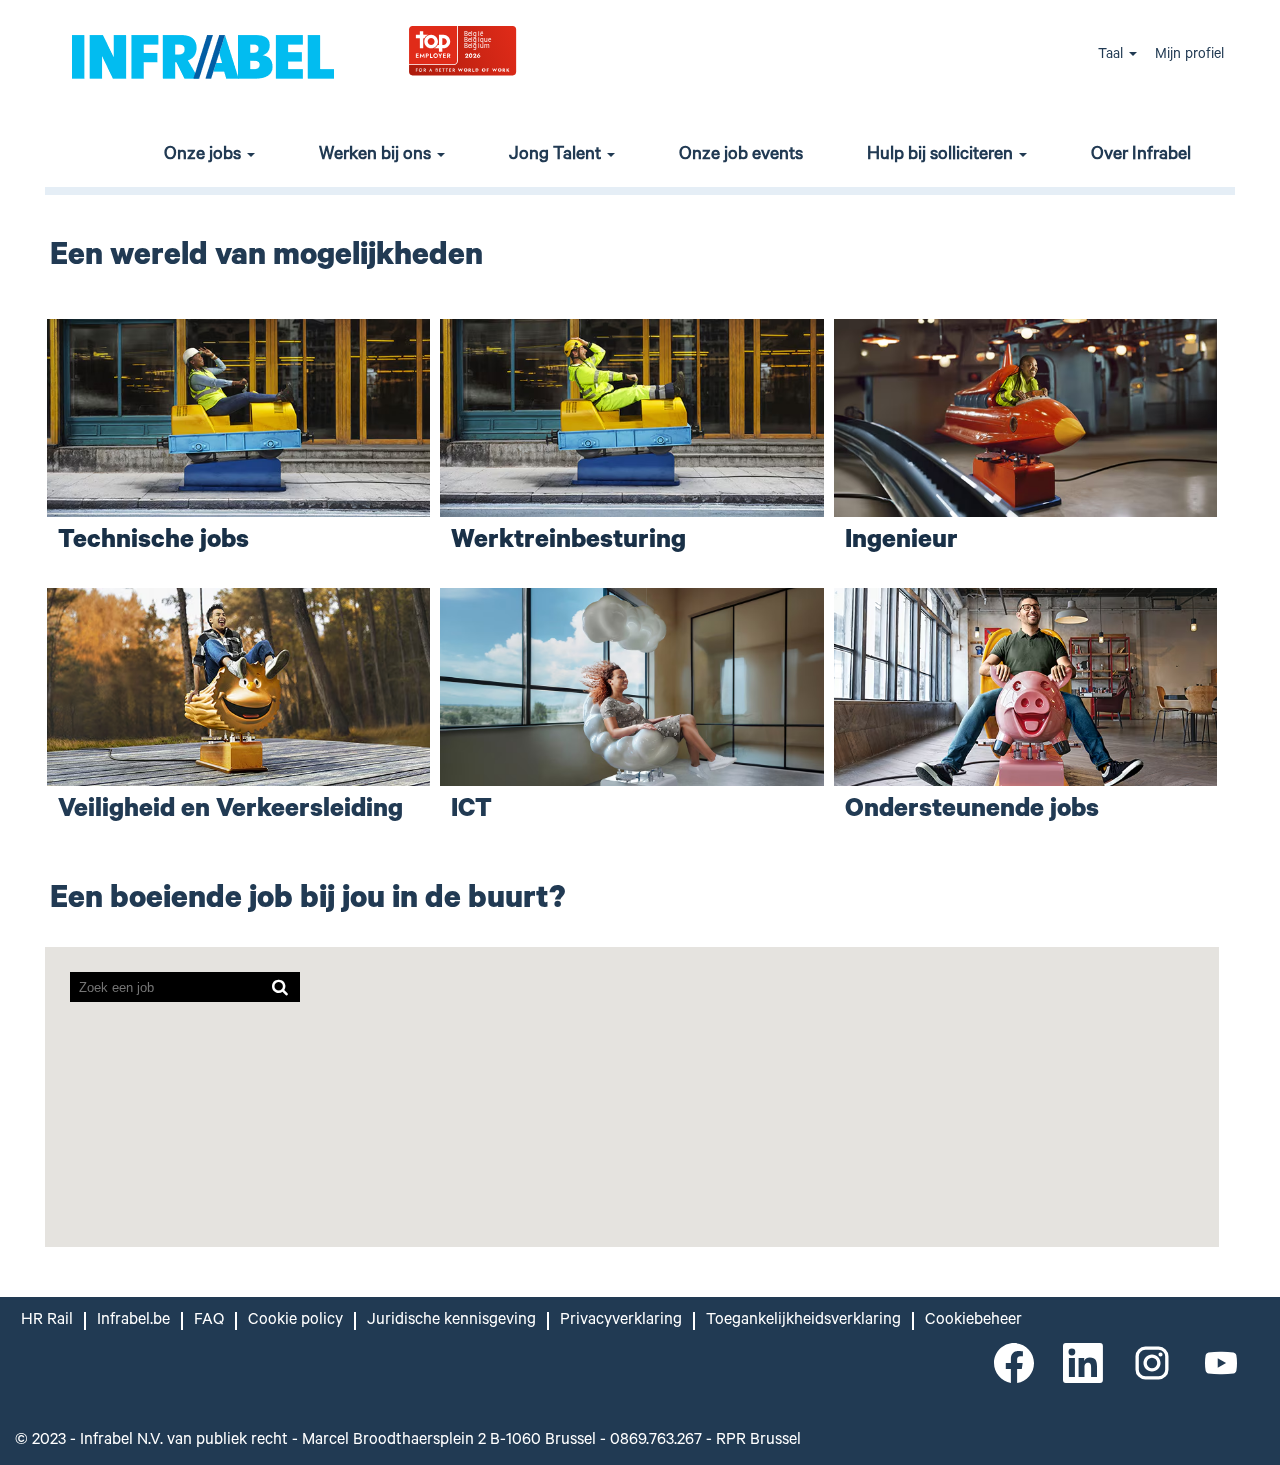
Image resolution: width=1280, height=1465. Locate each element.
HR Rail (47, 1321)
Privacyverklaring (621, 1321)
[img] (511, 49)
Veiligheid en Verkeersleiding (230, 811)
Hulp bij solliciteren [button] (942, 156)
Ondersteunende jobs (972, 811)
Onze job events (741, 156)
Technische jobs (153, 542)
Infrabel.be (133, 1321)
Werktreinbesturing (568, 542)
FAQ (209, 1321)
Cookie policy (295, 1321)
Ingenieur (901, 542)
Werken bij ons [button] (377, 156)
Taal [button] (1112, 56)
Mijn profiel (1189, 56)
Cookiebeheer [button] (973, 1321)
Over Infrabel (1141, 156)
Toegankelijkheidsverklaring (803, 1321)
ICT (471, 811)
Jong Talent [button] (557, 156)
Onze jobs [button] (204, 156)
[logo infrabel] (203, 55)
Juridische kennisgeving (451, 1321)
